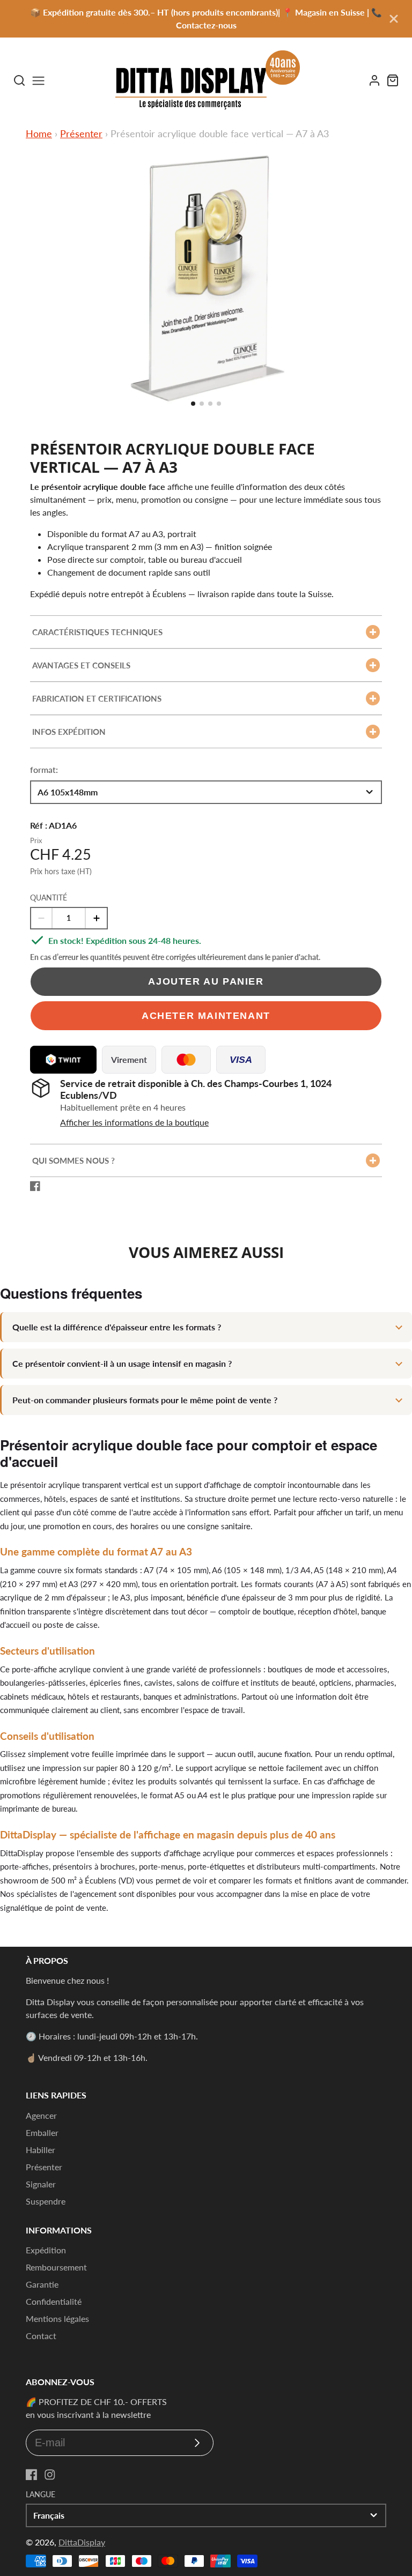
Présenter (81, 133)
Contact (41, 2336)
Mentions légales (57, 2318)
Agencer (41, 2115)
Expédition (46, 2250)
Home (39, 133)
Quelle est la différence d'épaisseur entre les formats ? (117, 1327)
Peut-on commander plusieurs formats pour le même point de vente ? (145, 1400)
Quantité (49, 898)
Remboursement (56, 2267)
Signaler (41, 2184)
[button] (193, 404)
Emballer (42, 2132)
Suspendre (46, 2201)
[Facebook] (32, 2475)
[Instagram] (50, 2475)
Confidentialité (54, 2301)
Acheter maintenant (206, 1015)
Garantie (42, 2284)
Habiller (41, 2150)
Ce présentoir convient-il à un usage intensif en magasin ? (122, 1363)
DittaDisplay (82, 2542)
